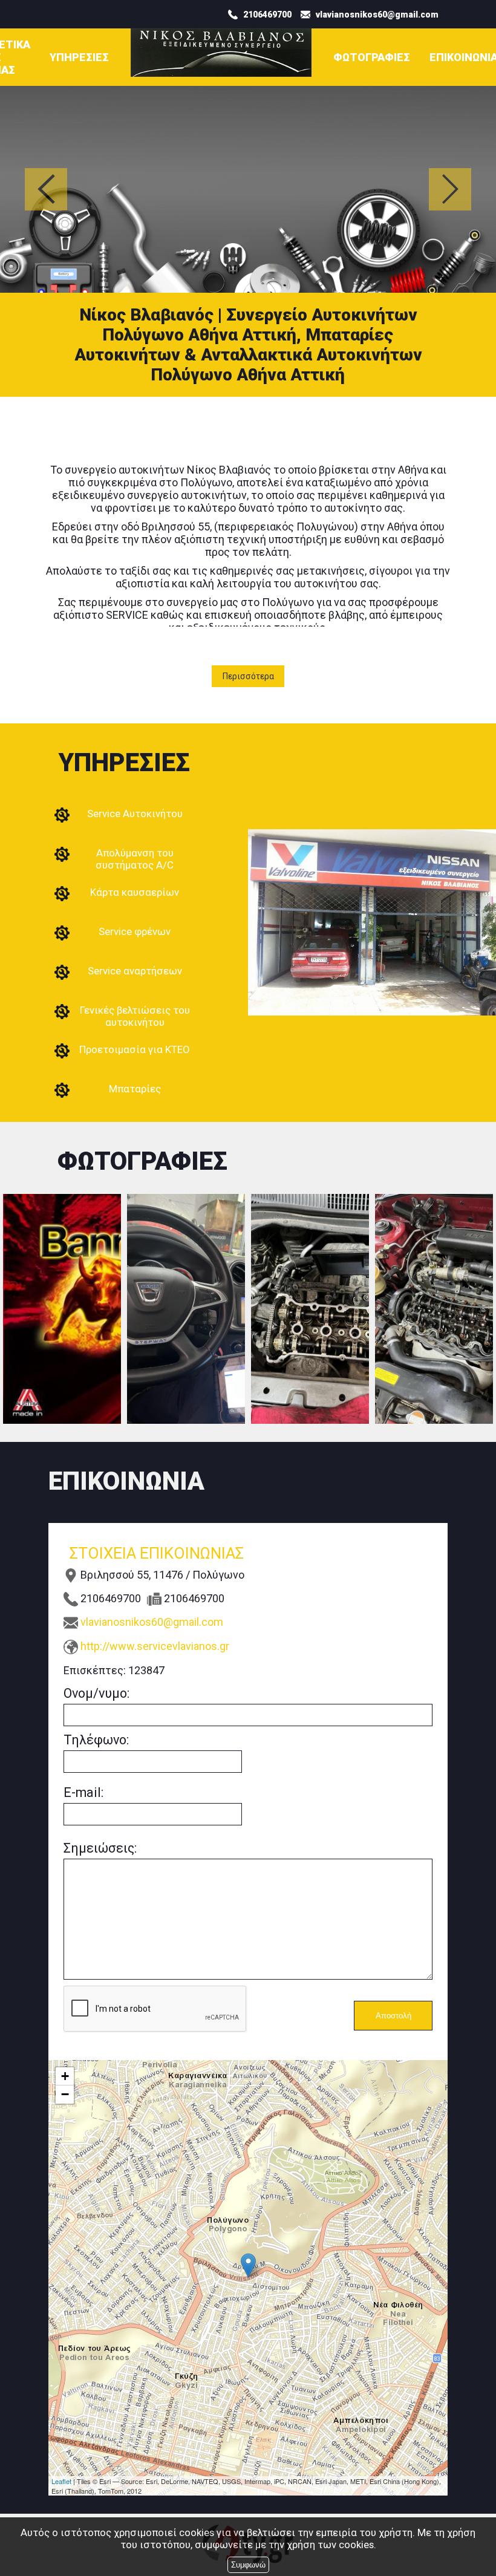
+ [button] (65, 2076)
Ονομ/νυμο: (96, 1693)
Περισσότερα (248, 676)
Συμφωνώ (248, 2565)
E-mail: (83, 1792)
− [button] (65, 2094)
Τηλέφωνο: (96, 1740)
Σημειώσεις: (100, 1848)
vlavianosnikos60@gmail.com (152, 1622)
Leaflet (61, 2481)
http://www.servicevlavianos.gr (155, 1646)
